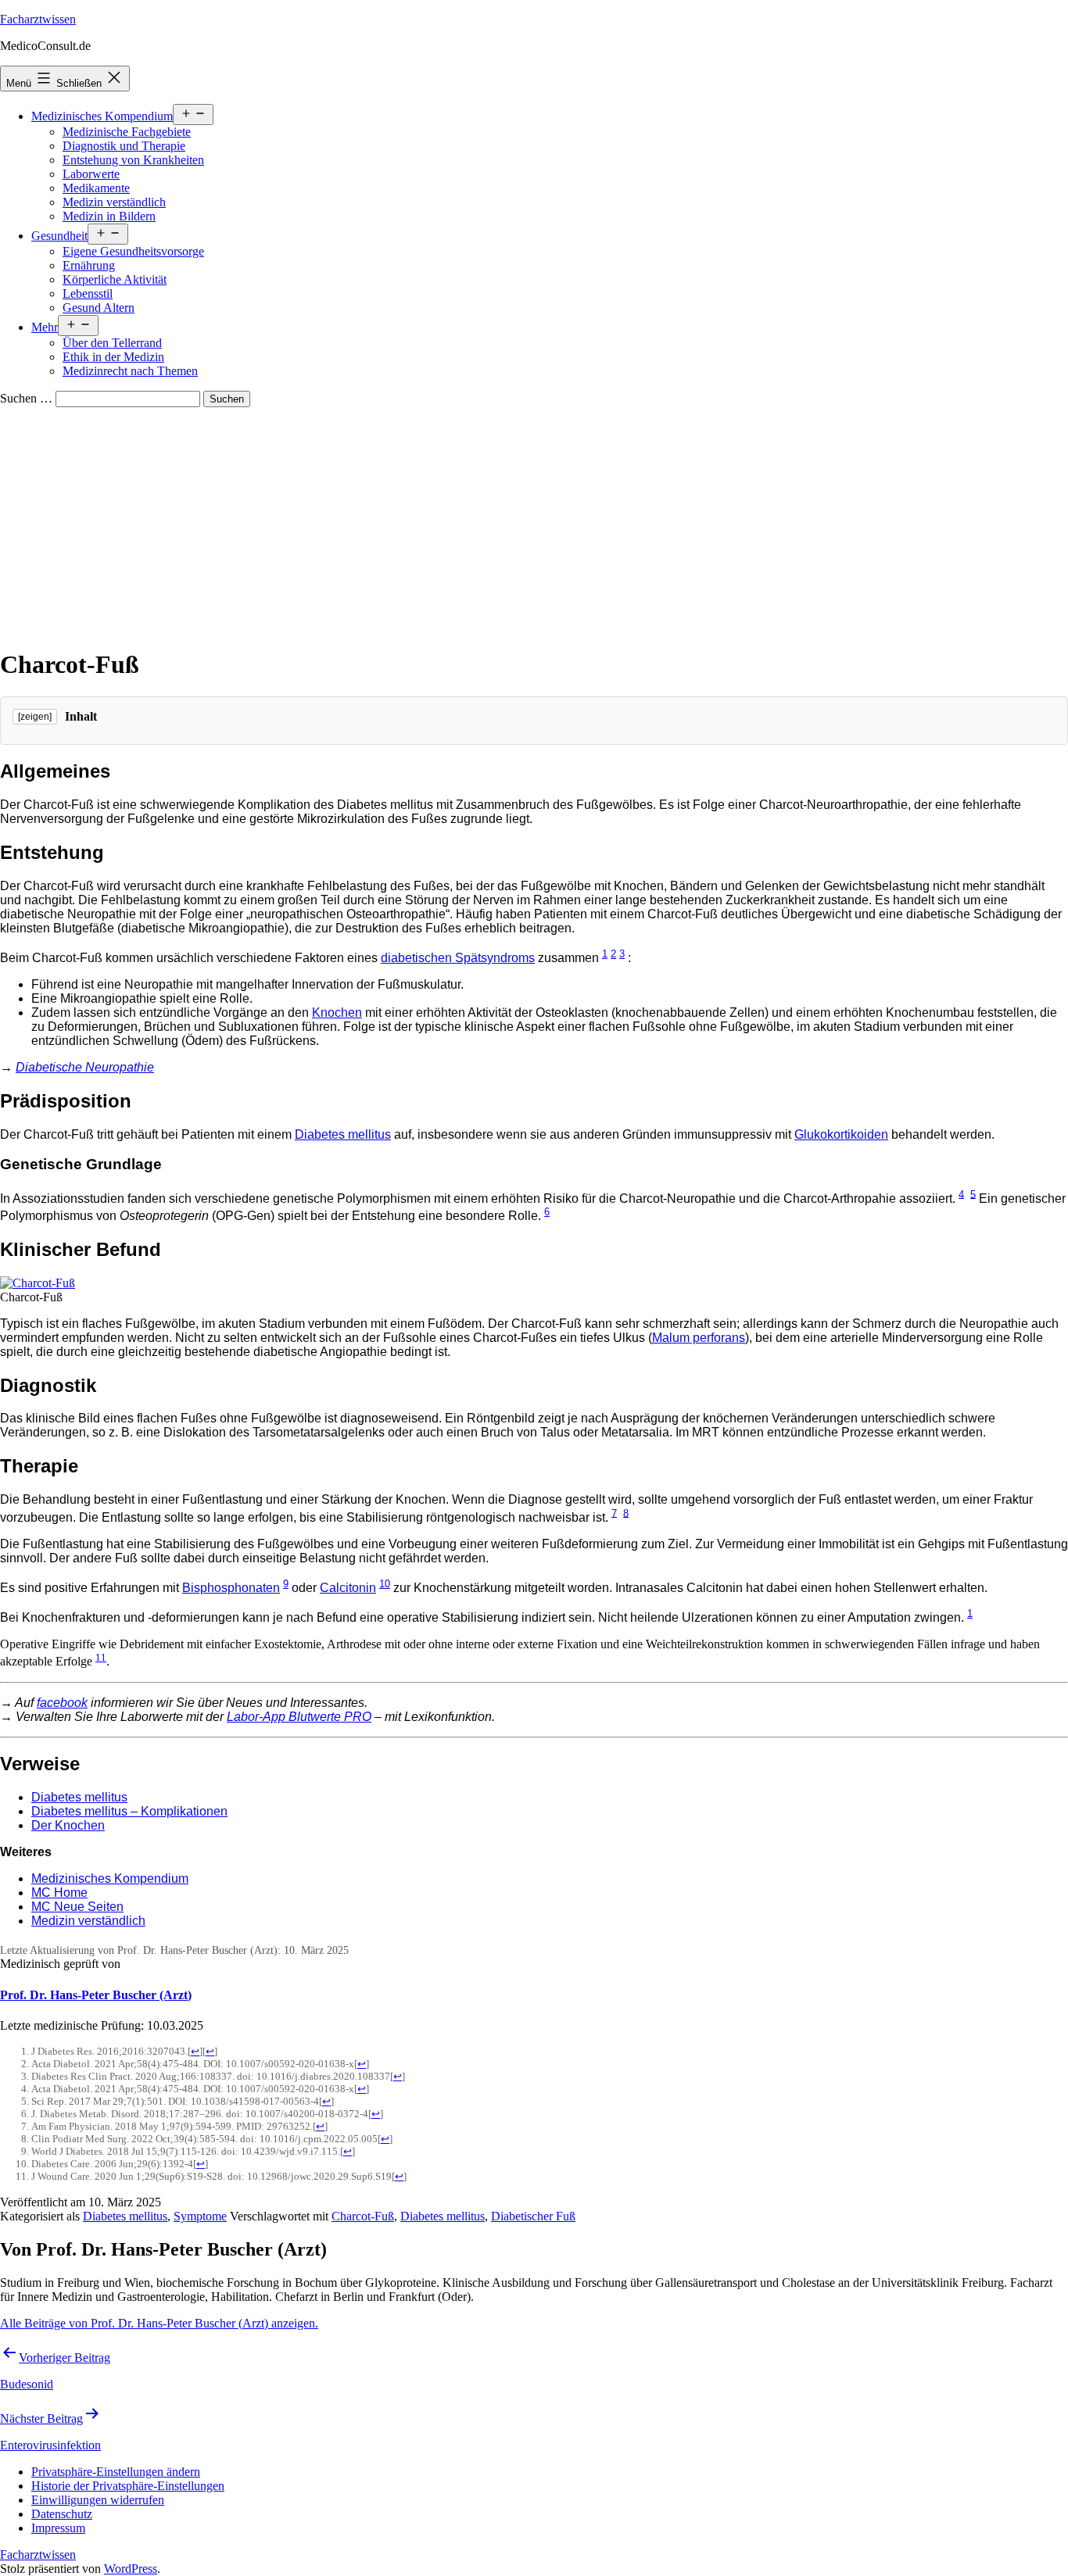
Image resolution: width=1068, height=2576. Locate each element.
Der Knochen (68, 1825)
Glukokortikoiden (841, 1134)
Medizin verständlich (114, 202)
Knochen (337, 1013)
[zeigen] (35, 717)
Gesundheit (59, 236)
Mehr (45, 327)
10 (385, 1584)
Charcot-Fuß (363, 2216)
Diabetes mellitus (343, 1134)
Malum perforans (699, 1338)
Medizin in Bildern (109, 216)
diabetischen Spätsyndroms (458, 958)
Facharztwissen (38, 19)
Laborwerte (91, 174)
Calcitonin (348, 1588)
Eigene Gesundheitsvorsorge (133, 251)
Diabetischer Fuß (533, 2216)
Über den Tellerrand (112, 343)
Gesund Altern (99, 308)
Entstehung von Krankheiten (133, 160)
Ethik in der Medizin (113, 357)
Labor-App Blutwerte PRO (299, 1717)
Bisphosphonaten (231, 1588)
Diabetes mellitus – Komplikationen (129, 1811)
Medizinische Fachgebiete (127, 132)
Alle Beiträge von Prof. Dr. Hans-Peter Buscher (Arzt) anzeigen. (159, 2323)
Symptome (200, 2216)
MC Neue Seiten (77, 1907)
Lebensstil (88, 293)
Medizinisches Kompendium (102, 116)
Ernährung (89, 265)
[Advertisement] (534, 524)
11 (101, 1657)
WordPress (131, 2569)
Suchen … (26, 398)
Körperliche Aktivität (115, 279)
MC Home (59, 1893)
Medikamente (96, 188)
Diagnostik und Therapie (124, 146)
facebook (62, 1703)
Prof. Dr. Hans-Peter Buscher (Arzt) (96, 1995)
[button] (116, 2472)
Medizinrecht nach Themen (130, 371)
